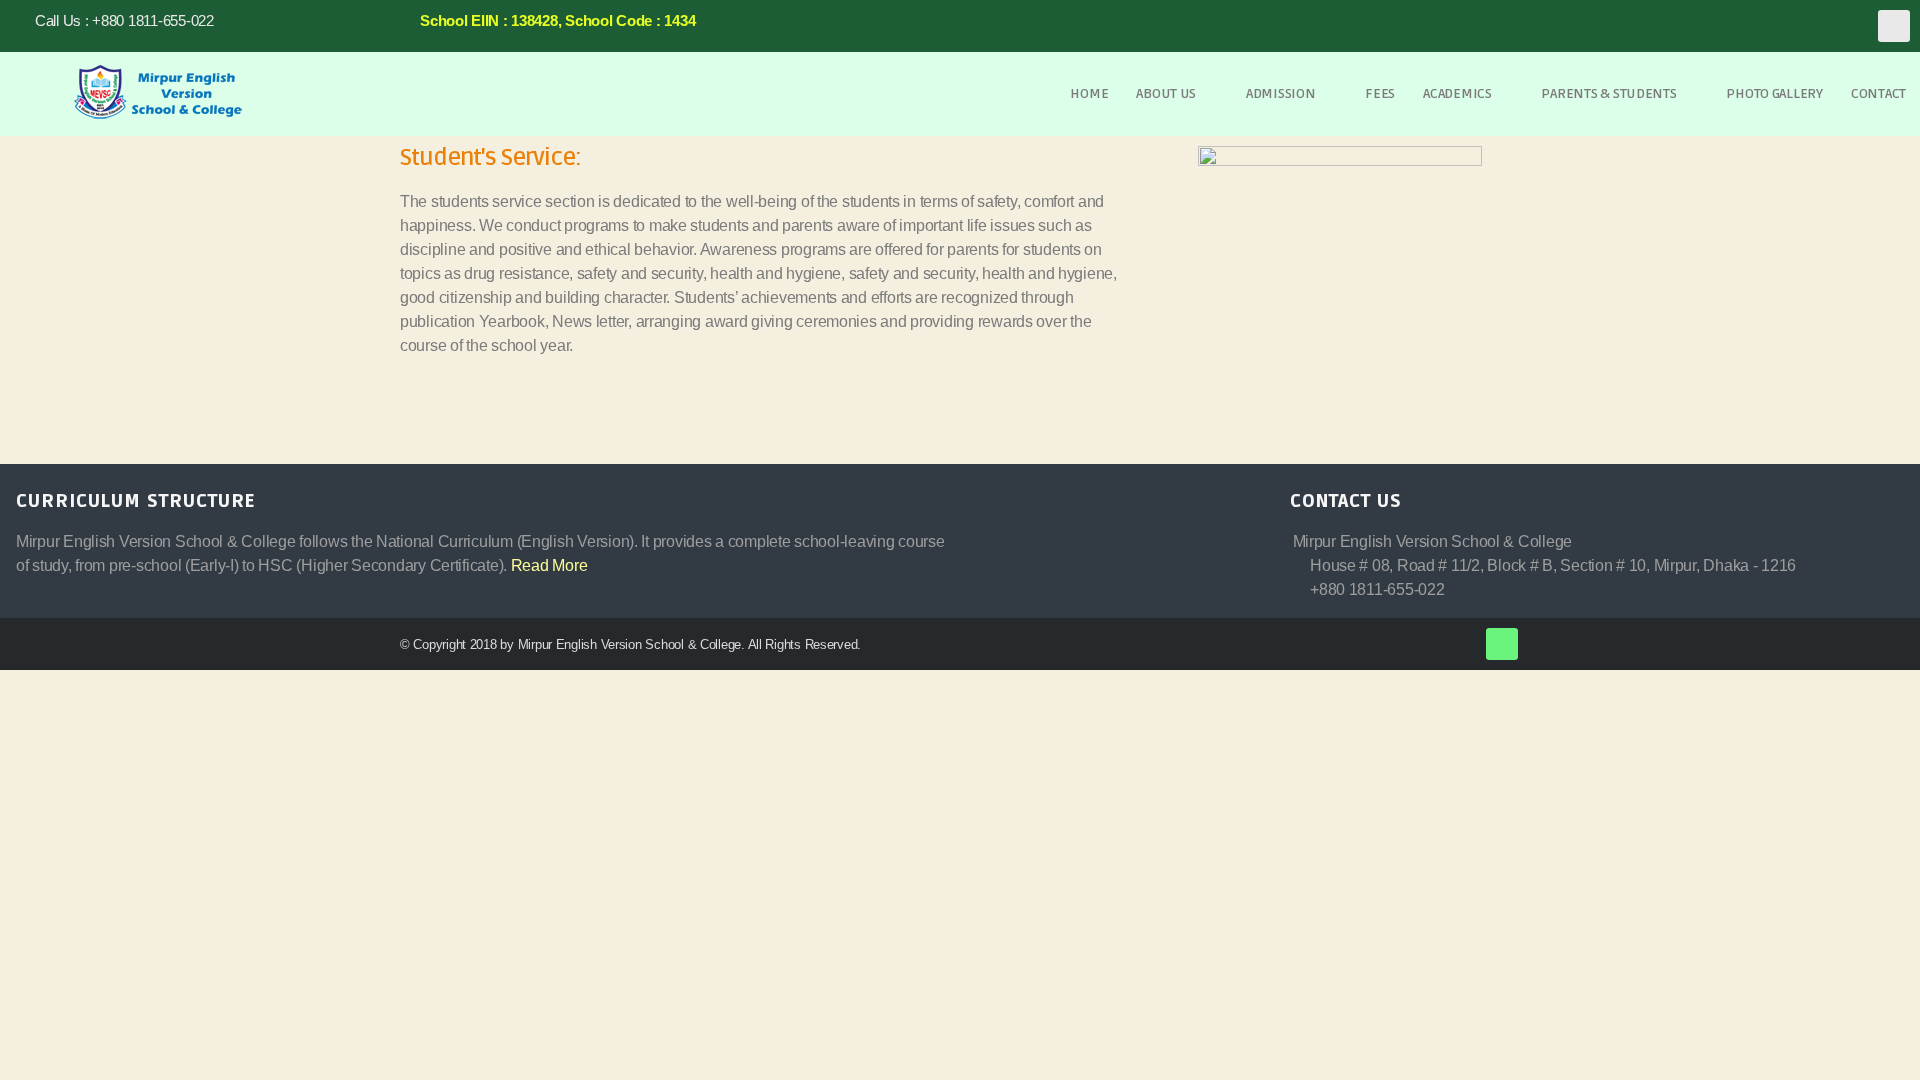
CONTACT (1878, 93)
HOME (1089, 93)
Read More (549, 565)
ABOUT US (1166, 93)
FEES (1380, 93)
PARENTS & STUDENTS (1608, 93)
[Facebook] (1894, 26)
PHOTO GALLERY (1774, 93)
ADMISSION (1281, 93)
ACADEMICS (1457, 93)
